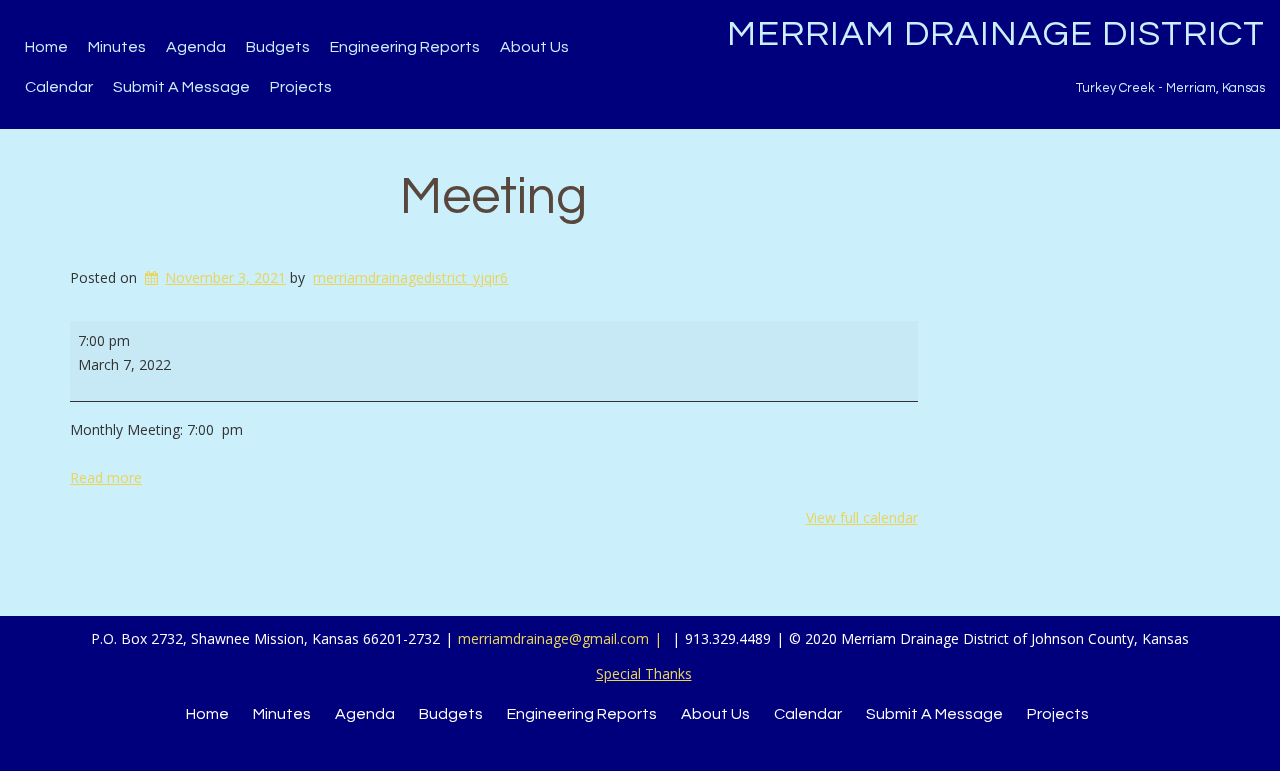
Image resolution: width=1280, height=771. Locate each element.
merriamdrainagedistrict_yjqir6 (410, 277)
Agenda (196, 47)
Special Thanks (644, 673)
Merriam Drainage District (996, 34)
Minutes (117, 47)
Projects (301, 87)
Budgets (278, 47)
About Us (534, 47)
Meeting (493, 197)
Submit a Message (181, 87)
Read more (106, 477)
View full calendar (862, 517)
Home (46, 47)
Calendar (59, 87)
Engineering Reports (405, 47)
